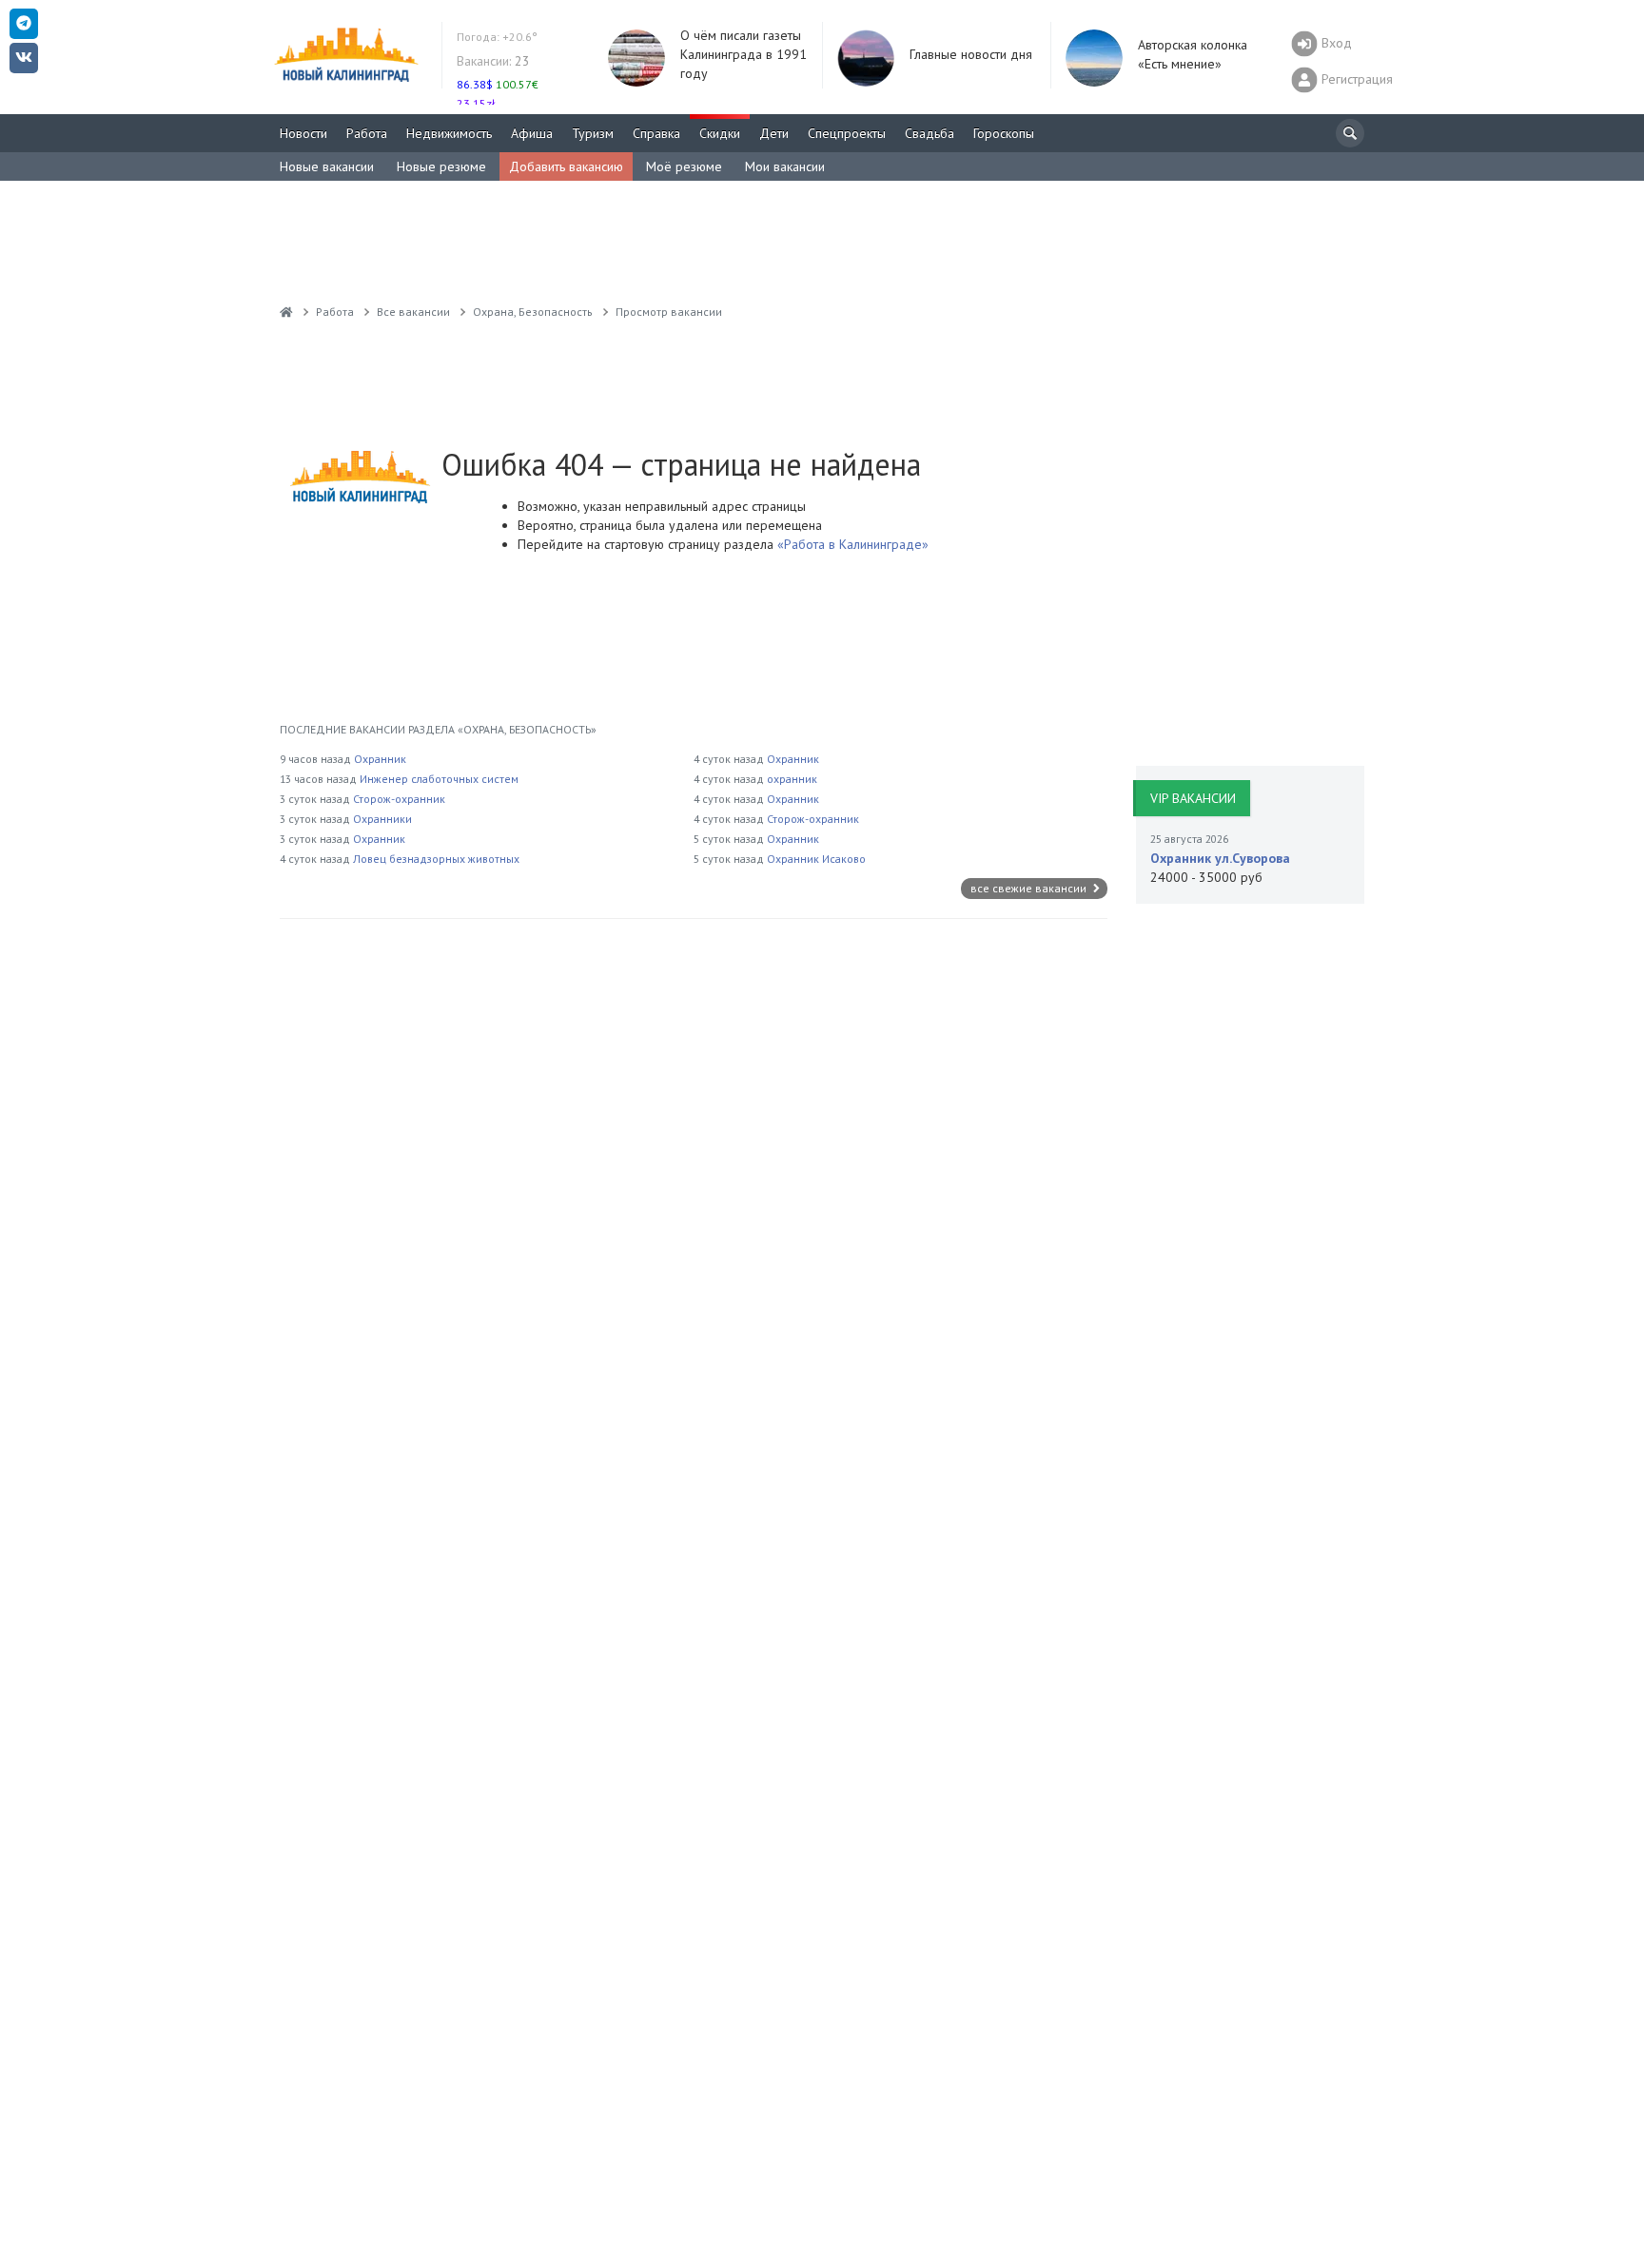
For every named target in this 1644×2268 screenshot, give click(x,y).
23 (493, 61)
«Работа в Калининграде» (851, 544)
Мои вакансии (785, 166)
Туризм (593, 133)
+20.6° (497, 37)
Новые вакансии (327, 166)
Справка (656, 133)
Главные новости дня (971, 54)
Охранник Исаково (816, 859)
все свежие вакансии (1030, 888)
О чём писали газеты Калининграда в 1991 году (744, 54)
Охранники (382, 819)
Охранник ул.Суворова (1220, 858)
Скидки (720, 133)
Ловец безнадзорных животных (436, 859)
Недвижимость (449, 133)
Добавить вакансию (566, 166)
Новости (303, 133)
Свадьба (930, 133)
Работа (367, 133)
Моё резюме (684, 166)
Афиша (532, 133)
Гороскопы (1004, 133)
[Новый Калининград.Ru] (286, 312)
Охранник (380, 759)
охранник (792, 779)
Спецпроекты (847, 133)
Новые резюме (441, 166)
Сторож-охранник (399, 799)
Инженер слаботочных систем (439, 779)
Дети (774, 133)
